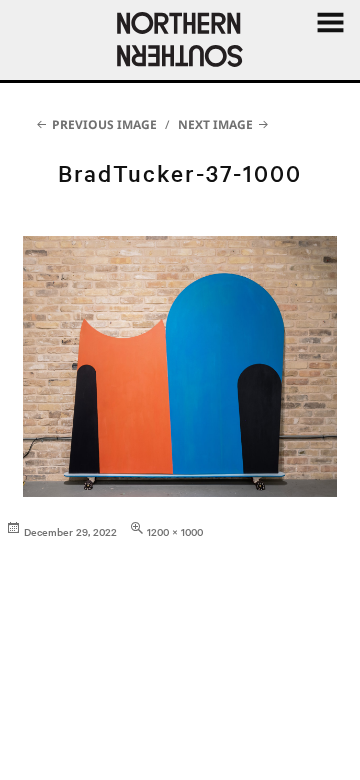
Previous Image (104, 124)
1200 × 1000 (175, 531)
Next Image (215, 124)
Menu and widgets (330, 44)
